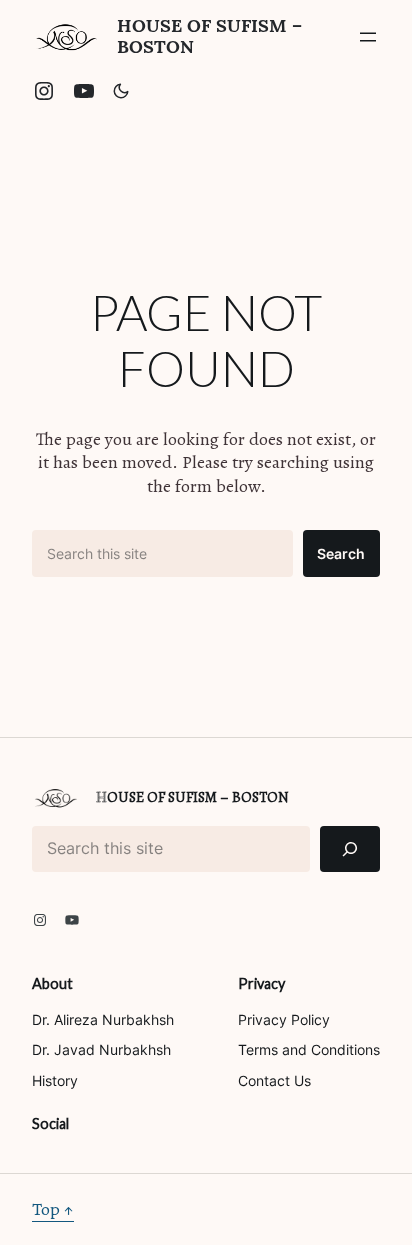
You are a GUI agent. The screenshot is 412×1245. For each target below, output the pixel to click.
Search (341, 553)
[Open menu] (368, 37)
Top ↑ (53, 1209)
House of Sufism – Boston (209, 36)
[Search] (350, 849)
